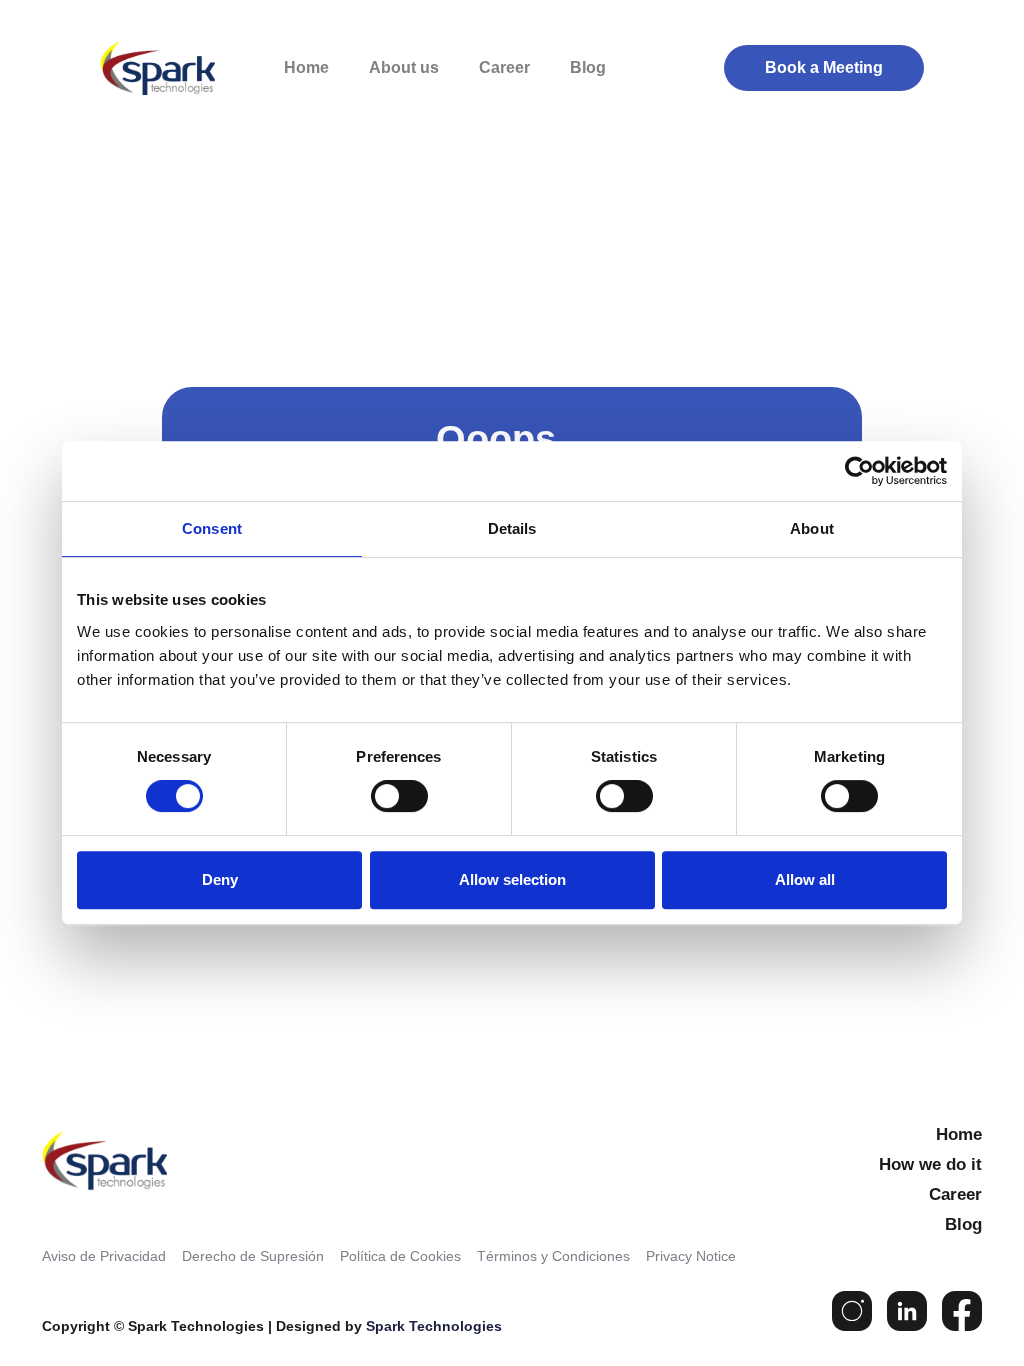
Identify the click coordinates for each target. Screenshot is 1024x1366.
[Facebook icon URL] (962, 1311)
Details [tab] (512, 528)
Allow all (805, 879)
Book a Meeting (824, 67)
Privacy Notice (691, 1256)
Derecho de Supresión (253, 1256)
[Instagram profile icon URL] (852, 1311)
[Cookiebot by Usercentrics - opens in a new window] (859, 471)
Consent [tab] (212, 528)
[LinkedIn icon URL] (907, 1311)
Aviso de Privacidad (104, 1256)
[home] (169, 68)
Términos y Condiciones (553, 1256)
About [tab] (812, 528)
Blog (588, 67)
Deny (220, 879)
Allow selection (512, 879)
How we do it (930, 1164)
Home (306, 67)
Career (504, 67)
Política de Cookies (400, 1256)
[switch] (399, 796)
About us (404, 67)
